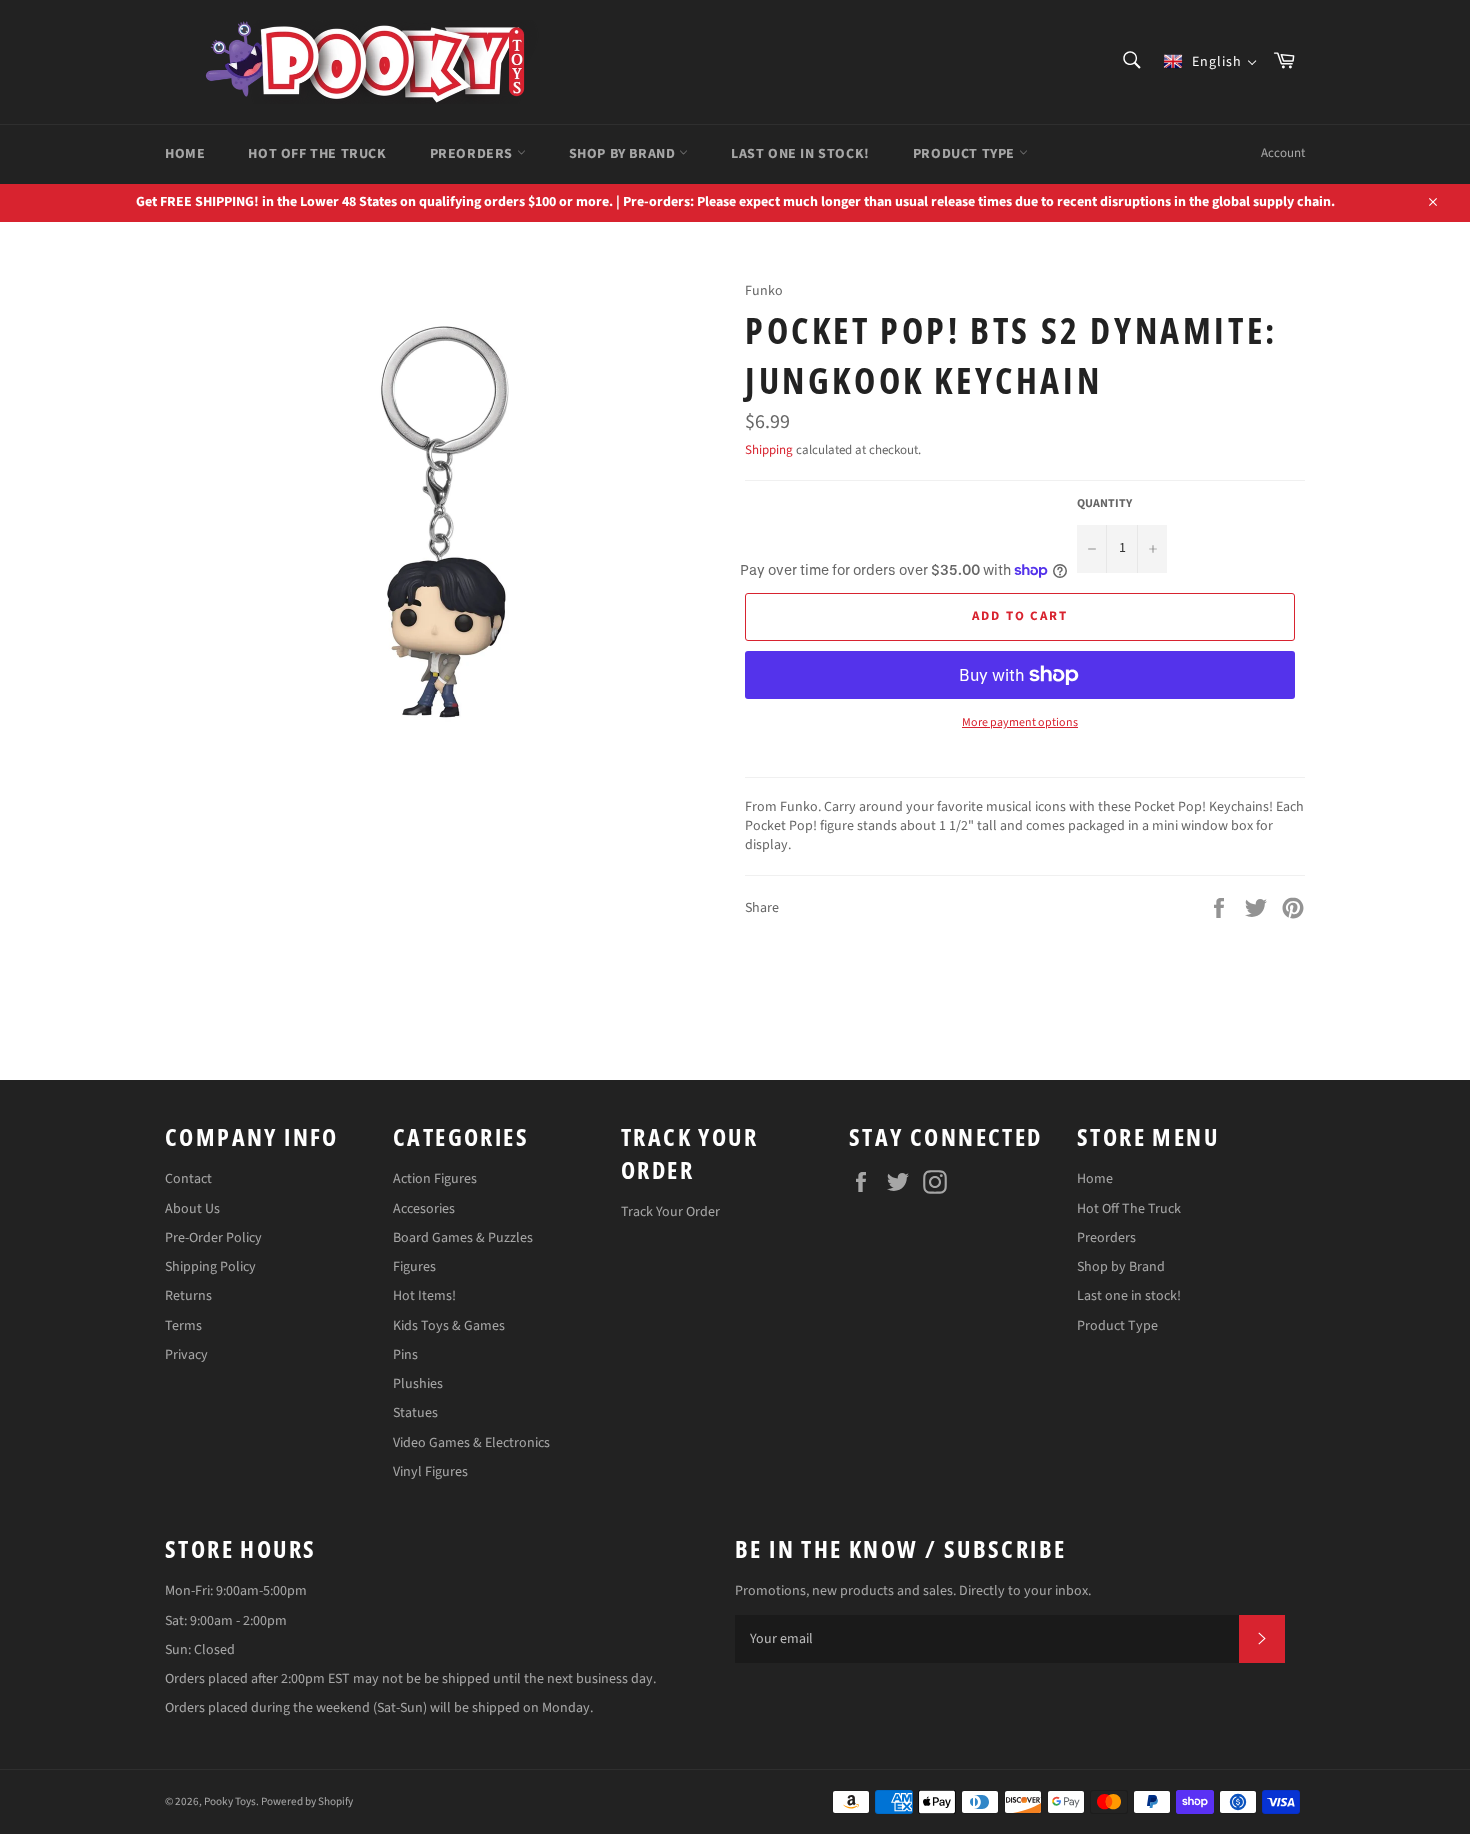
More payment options (1020, 723)
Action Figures (435, 1179)
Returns (188, 1296)
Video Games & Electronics (471, 1443)
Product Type (966, 154)
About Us (192, 1209)
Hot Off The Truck (317, 154)
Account (1283, 153)
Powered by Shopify (307, 1801)
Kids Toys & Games (449, 1326)
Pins (405, 1355)
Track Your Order (670, 1212)
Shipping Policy (210, 1267)
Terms (183, 1326)
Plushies (418, 1384)
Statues (415, 1413)
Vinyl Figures (430, 1472)
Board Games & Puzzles (463, 1238)
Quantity (1104, 504)
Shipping (769, 450)
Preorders (473, 154)
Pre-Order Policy (213, 1238)
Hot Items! (424, 1296)
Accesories (424, 1209)
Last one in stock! (800, 154)
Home (185, 154)
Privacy (186, 1355)
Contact (188, 1179)
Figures (414, 1267)
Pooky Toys (230, 1801)
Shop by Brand (624, 154)
